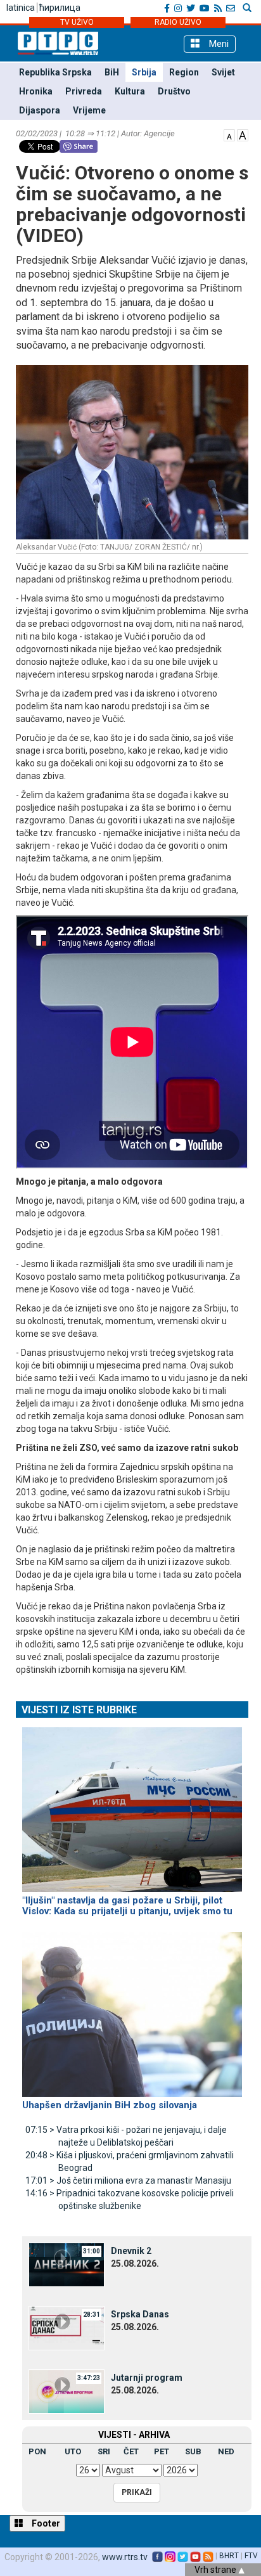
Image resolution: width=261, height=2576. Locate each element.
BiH (112, 72)
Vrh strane (216, 2570)
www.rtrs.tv (125, 2557)
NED (226, 2451)
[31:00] (67, 2264)
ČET (131, 2451)
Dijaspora (40, 110)
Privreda (84, 91)
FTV (251, 2556)
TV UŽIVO (77, 22)
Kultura (130, 91)
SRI (104, 2451)
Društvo (174, 91)
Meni (218, 44)
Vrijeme (89, 110)
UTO (73, 2451)
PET (162, 2451)
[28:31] (67, 2327)
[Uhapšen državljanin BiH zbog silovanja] (132, 2009)
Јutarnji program (147, 2378)
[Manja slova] (229, 134)
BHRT (229, 2556)
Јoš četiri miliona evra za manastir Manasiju (128, 2180)
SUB (193, 2451)
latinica (21, 8)
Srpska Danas (140, 2314)
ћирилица (60, 8)
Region (184, 72)
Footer (45, 2523)
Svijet (223, 72)
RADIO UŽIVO (178, 22)
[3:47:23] (67, 2390)
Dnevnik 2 (131, 2251)
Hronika (36, 91)
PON (37, 2451)
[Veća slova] (243, 134)
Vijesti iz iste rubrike (79, 1710)
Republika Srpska (55, 72)
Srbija (144, 72)
